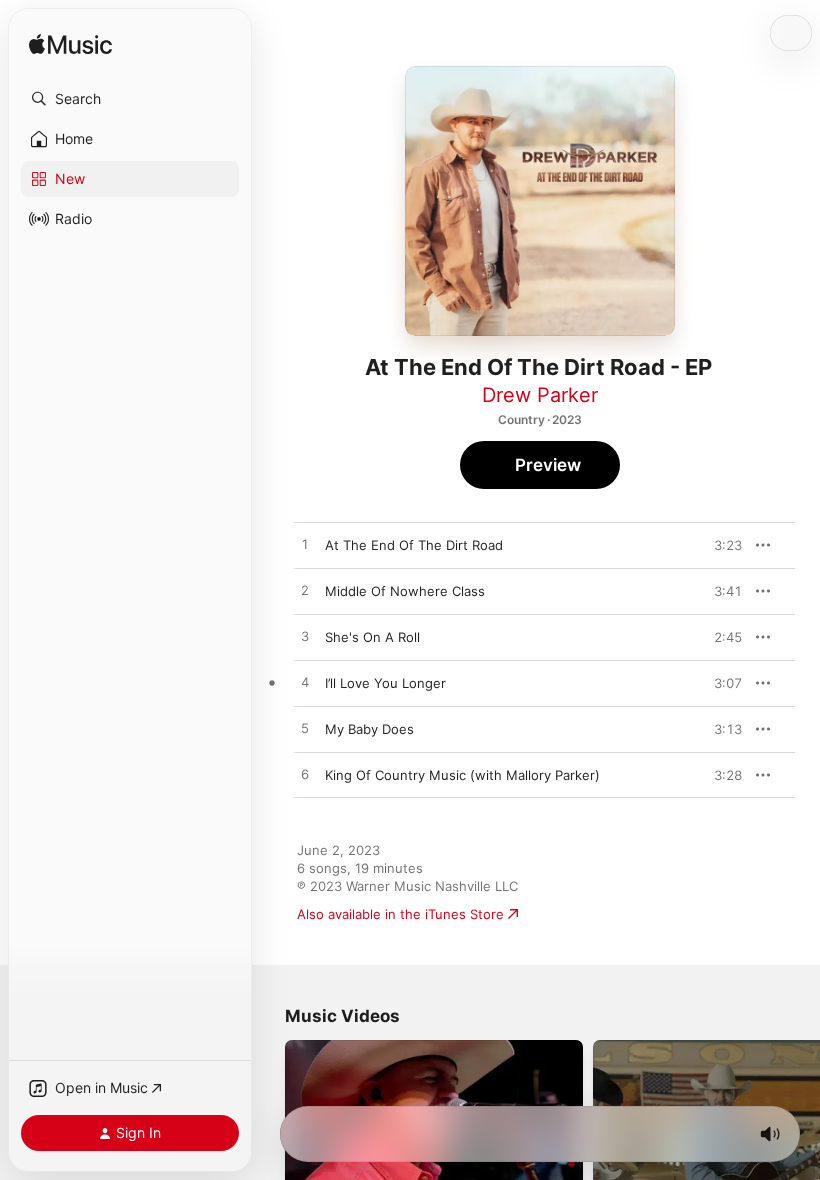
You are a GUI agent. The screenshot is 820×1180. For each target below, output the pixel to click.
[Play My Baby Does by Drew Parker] (305, 729)
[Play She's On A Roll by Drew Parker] (305, 637)
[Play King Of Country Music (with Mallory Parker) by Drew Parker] (305, 775)
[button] (130, 99)
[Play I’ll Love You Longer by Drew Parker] (305, 683)
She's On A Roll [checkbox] (372, 637)
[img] (70, 45)
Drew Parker (540, 395)
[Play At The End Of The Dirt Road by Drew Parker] (305, 545)
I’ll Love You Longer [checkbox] (385, 683)
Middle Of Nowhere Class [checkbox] (405, 591)
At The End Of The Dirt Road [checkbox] (414, 545)
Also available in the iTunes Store (400, 914)
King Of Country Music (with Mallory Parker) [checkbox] (462, 775)
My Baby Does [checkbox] (369, 729)
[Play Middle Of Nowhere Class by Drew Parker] (305, 591)
